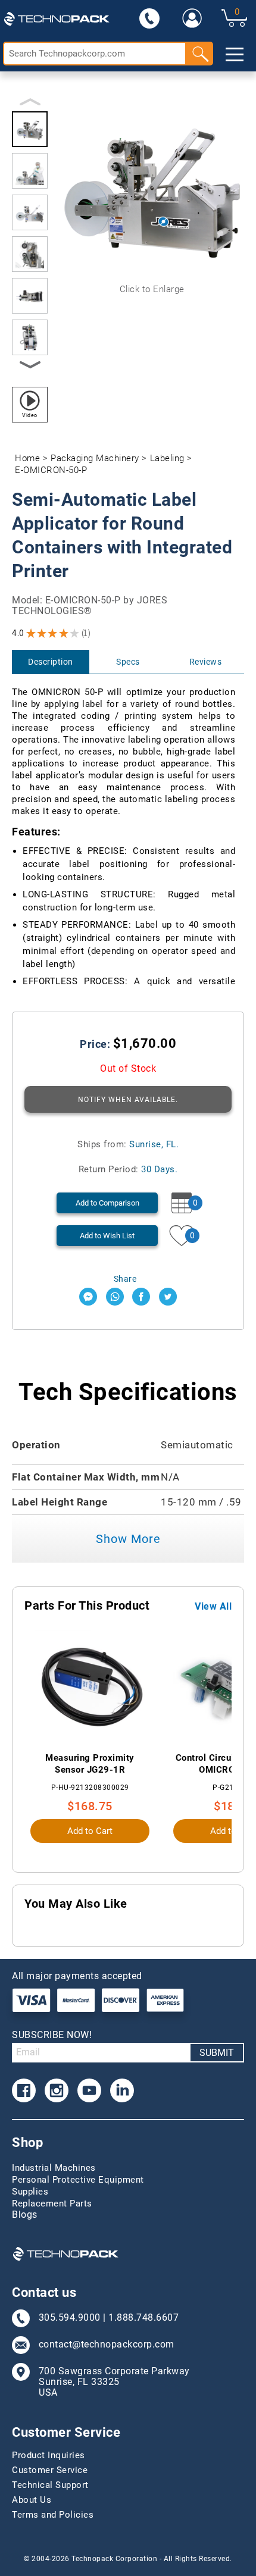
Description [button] (51, 662)
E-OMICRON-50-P (51, 470)
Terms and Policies (53, 2515)
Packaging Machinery (95, 458)
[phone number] (149, 18)
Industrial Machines (54, 2168)
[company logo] (57, 18)
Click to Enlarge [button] (152, 289)
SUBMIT (217, 2053)
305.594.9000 (70, 2318)
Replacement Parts (52, 2203)
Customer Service (50, 2470)
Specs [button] (128, 662)
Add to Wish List (107, 1236)
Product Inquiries (49, 2455)
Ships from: (128, 1144)
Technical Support (50, 2485)
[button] (30, 129)
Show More (128, 1539)
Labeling (167, 458)
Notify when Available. (128, 1100)
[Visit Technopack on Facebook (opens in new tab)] (24, 2090)
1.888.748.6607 (143, 2318)
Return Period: (128, 1169)
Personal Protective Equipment (78, 2180)
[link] (192, 18)
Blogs (25, 2215)
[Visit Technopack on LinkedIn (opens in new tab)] (122, 2090)
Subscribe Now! (52, 2035)
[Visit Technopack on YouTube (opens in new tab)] (89, 2090)
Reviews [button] (206, 662)
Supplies (30, 2192)
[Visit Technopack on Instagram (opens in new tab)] (57, 2090)
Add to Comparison (107, 1203)
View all (213, 1607)
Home (27, 458)
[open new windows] (88, 1297)
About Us (32, 2500)
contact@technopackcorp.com (107, 2345)
